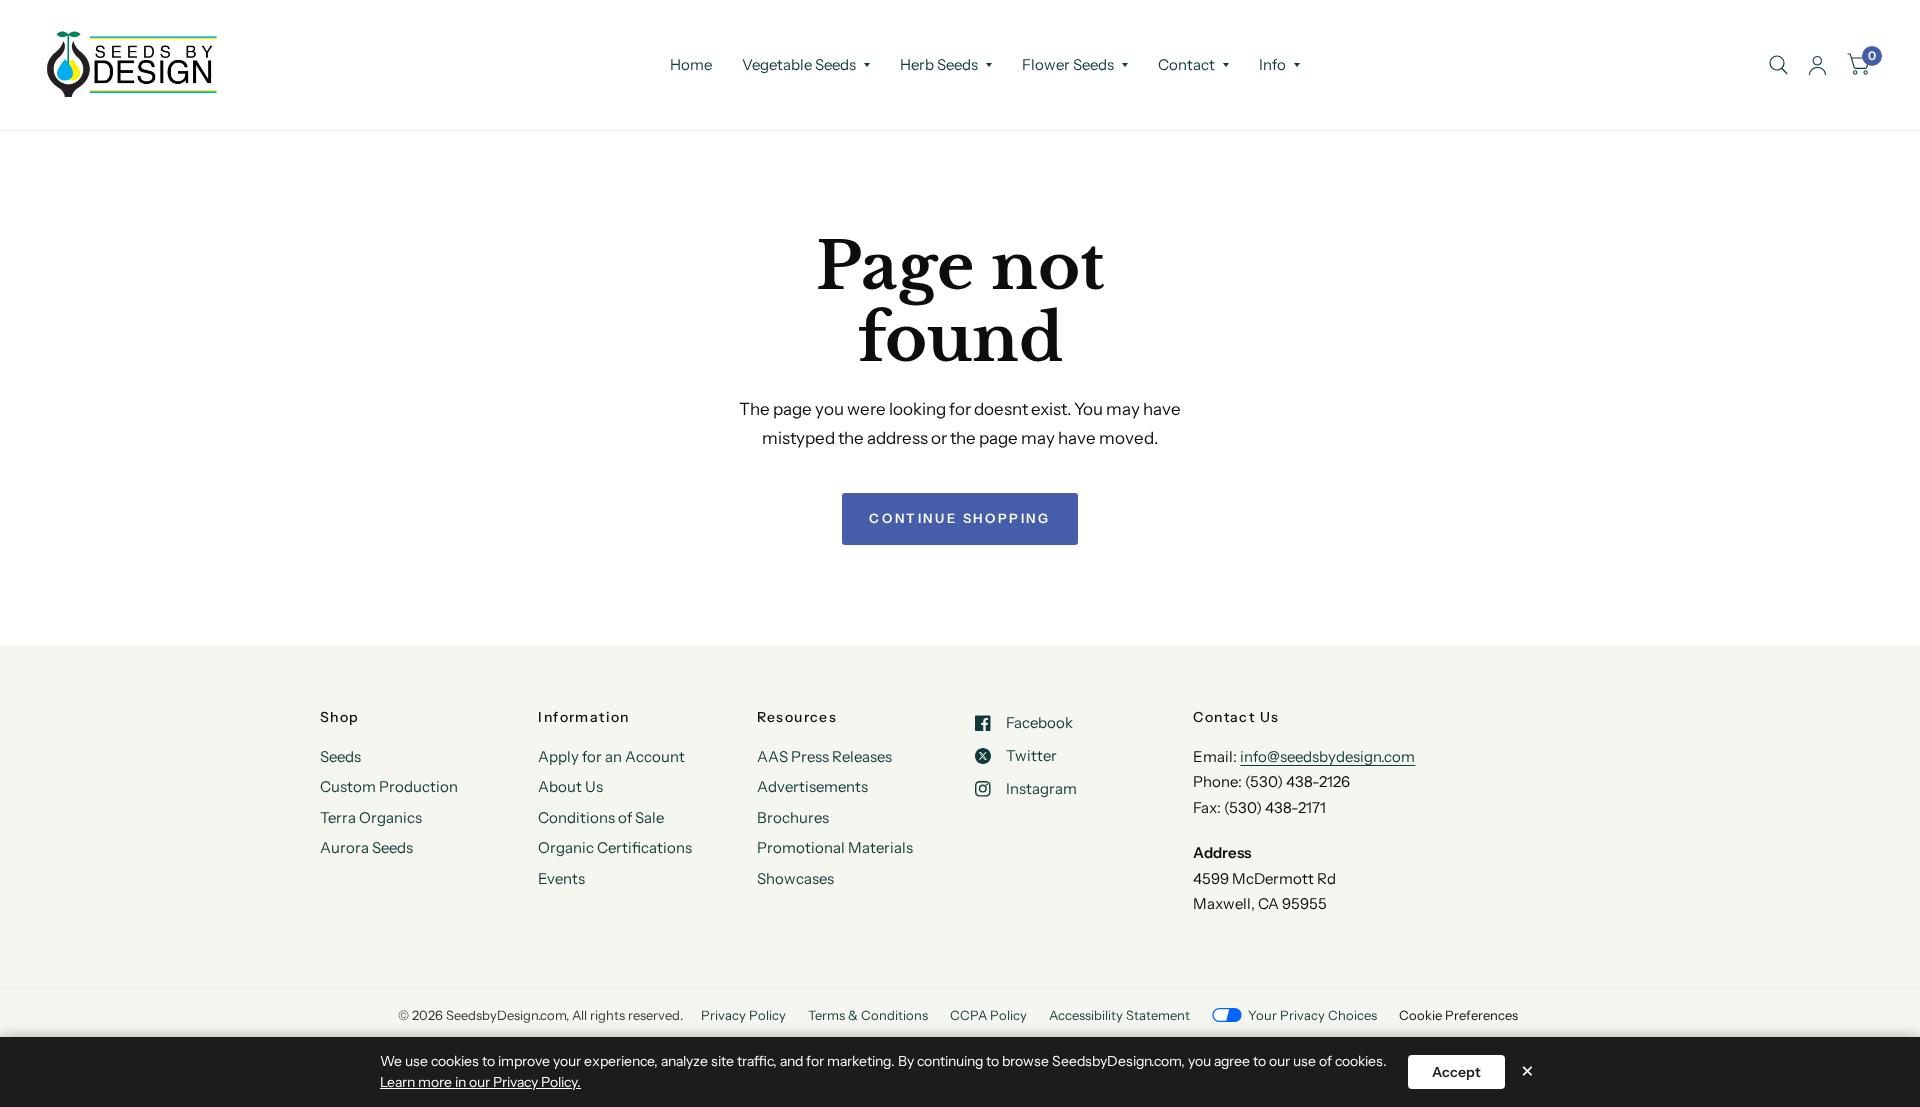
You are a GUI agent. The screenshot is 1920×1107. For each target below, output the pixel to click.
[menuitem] (691, 65)
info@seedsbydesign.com (1327, 756)
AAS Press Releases (824, 756)
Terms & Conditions (868, 1015)
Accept (1456, 1072)
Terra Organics (371, 817)
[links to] (1817, 65)
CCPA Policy (988, 1015)
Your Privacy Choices (1312, 1015)
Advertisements (812, 786)
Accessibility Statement (1119, 1015)
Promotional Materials (835, 847)
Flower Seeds (1068, 64)
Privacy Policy (743, 1015)
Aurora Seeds (366, 847)
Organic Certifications (615, 847)
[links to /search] (1778, 65)
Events (561, 878)
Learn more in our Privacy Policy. (480, 1082)
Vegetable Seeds (799, 64)
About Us (570, 786)
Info (1272, 64)
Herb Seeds (939, 64)
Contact (1186, 64)
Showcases (795, 878)
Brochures (793, 817)
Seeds (340, 756)
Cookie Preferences (1458, 1015)
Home (691, 64)
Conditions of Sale (601, 817)
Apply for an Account (611, 756)
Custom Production (389, 786)
